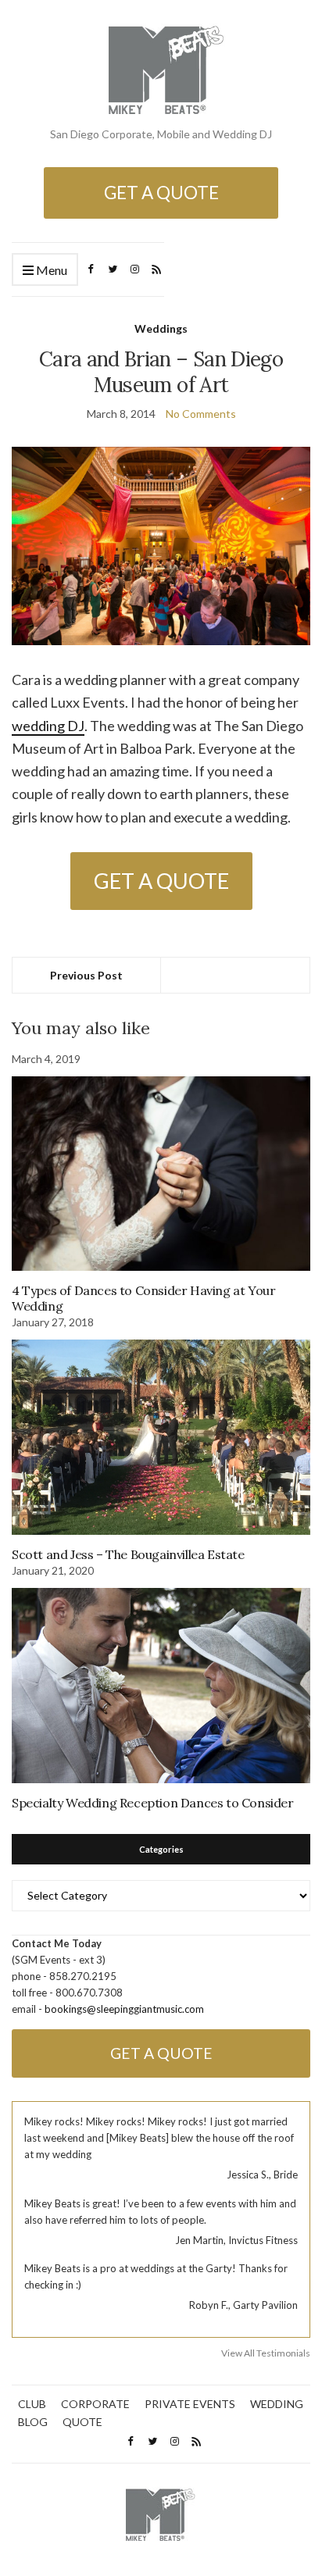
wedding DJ (48, 726)
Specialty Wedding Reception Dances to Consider (153, 1803)
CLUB (32, 2404)
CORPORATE (95, 2404)
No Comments (201, 414)
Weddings (161, 328)
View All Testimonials (266, 2353)
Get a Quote (161, 193)
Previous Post (86, 975)
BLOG (33, 2422)
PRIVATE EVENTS (190, 2404)
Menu (50, 270)
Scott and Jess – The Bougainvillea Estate (128, 1554)
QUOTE (82, 2422)
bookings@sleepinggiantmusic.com (124, 2009)
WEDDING (277, 2404)
